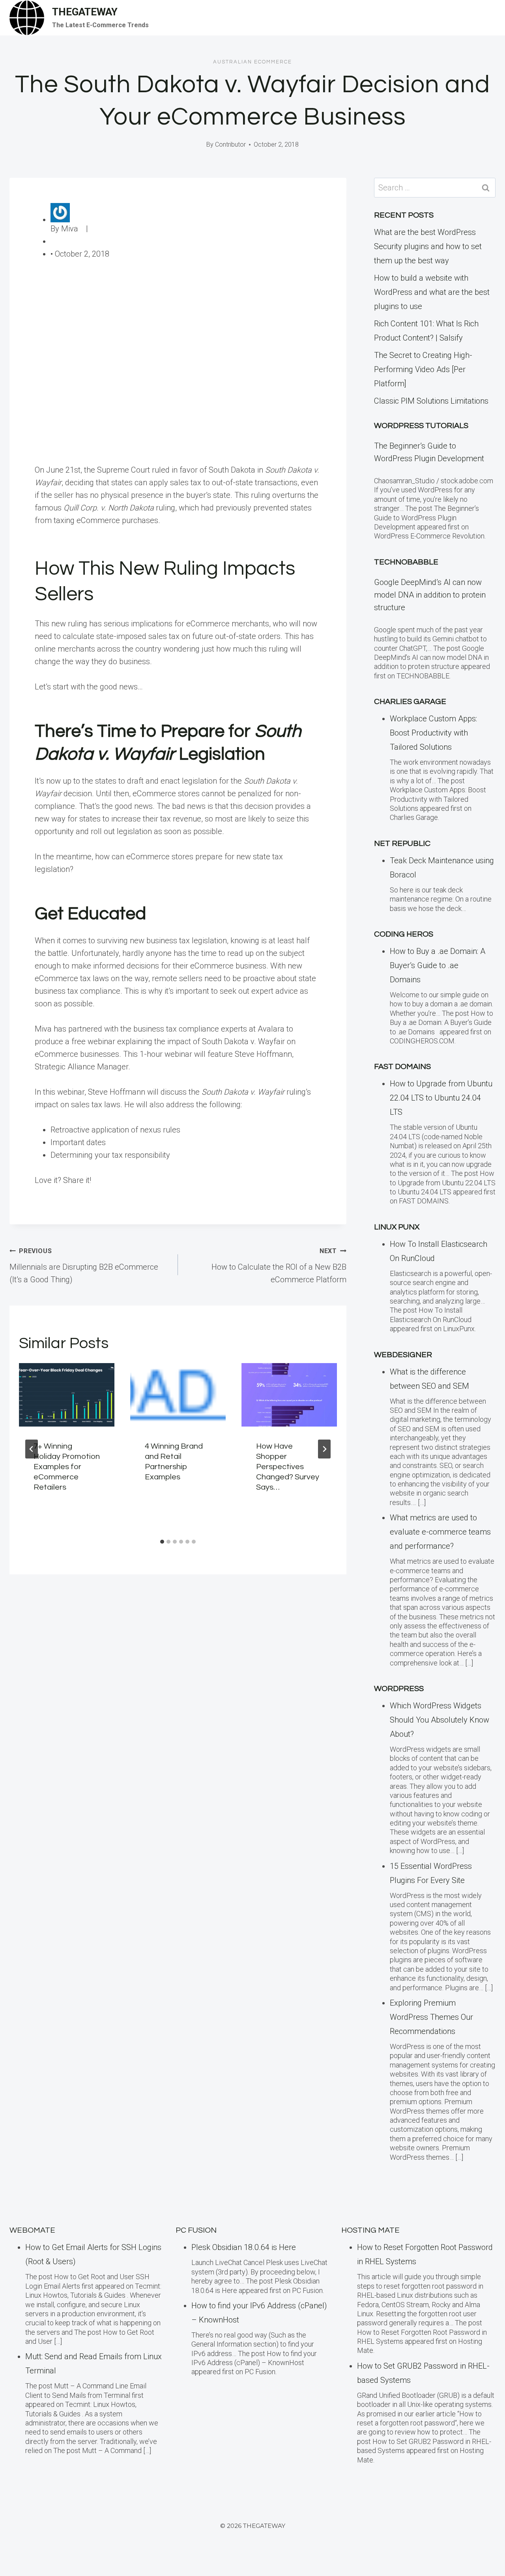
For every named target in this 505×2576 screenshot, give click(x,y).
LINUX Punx (397, 1227)
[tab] (162, 1542)
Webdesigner (403, 1355)
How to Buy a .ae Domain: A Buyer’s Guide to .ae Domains (438, 965)
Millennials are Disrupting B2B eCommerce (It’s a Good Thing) (84, 1266)
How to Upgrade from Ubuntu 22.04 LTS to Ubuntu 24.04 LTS (441, 1098)
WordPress (399, 1689)
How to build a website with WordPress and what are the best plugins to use (432, 292)
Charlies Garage (410, 702)
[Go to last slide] (32, 1449)
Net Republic (402, 844)
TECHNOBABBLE (406, 562)
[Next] (324, 1449)
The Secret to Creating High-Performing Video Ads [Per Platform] (423, 369)
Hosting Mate (370, 2230)
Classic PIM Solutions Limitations (431, 401)
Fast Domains (402, 1067)
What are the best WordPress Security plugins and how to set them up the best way (428, 246)
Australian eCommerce (252, 62)
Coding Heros (404, 934)
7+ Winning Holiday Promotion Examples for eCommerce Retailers (67, 1467)
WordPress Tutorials (421, 426)
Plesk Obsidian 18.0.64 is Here (244, 2247)
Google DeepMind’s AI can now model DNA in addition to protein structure (430, 595)
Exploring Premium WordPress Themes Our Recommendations (431, 2017)
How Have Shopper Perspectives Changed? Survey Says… (288, 1467)
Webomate (32, 2230)
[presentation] (67, 1395)
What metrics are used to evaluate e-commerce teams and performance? (440, 1532)
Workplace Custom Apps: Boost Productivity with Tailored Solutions (433, 733)
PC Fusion (196, 2230)
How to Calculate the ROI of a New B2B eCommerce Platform (279, 1266)
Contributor (230, 144)
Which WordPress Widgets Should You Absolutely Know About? (440, 1720)
